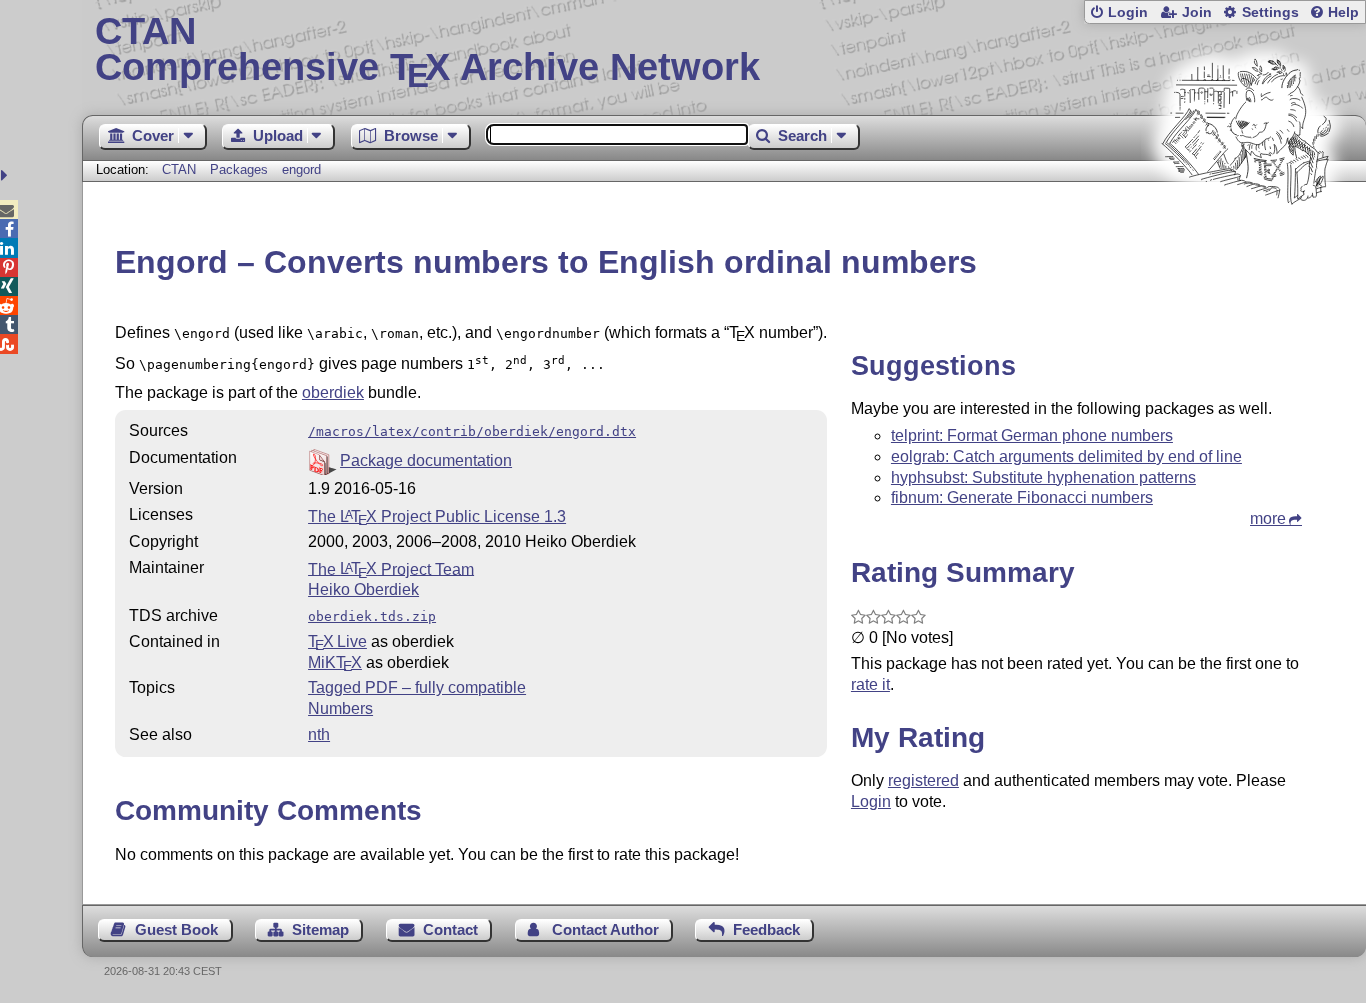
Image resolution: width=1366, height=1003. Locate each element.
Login (1128, 12)
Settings (1270, 12)
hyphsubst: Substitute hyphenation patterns (1043, 477)
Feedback (766, 929)
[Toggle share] (6, 175)
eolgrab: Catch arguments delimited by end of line (1066, 456)
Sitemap (320, 929)
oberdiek (333, 392)
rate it (870, 684)
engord (301, 169)
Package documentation (426, 460)
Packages (241, 169)
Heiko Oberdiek (363, 589)
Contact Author (605, 929)
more (1268, 518)
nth (319, 734)
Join (1197, 12)
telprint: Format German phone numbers (1032, 435)
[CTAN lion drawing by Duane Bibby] (1246, 242)
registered (923, 780)
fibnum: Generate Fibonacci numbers (1022, 497)
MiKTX (335, 662)
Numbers (340, 708)
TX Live (337, 641)
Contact (450, 929)
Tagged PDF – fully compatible (417, 687)
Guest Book (176, 929)
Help (1343, 12)
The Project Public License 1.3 (437, 516)
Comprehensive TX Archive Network (427, 50)
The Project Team (391, 568)
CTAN (179, 169)
